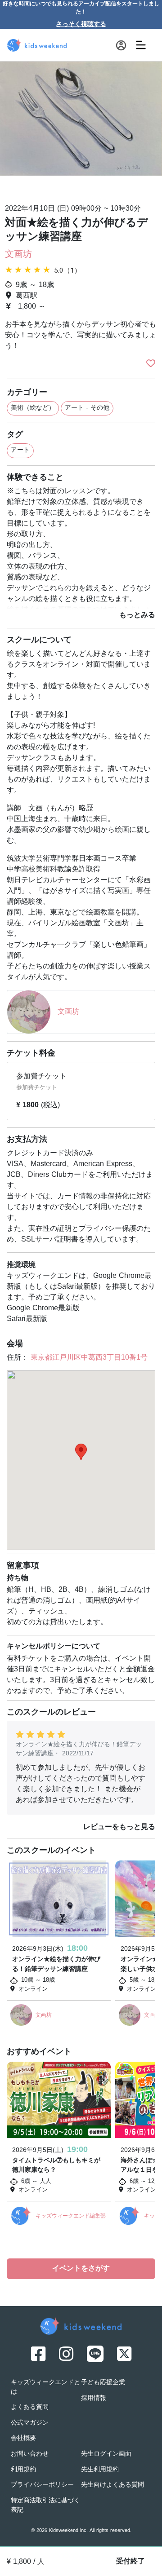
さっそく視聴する (81, 24)
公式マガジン (30, 2423)
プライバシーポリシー (42, 2485)
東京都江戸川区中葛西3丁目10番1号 (89, 1358)
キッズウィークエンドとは (45, 2387)
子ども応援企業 (103, 2383)
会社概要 (23, 2438)
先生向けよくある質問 (112, 2485)
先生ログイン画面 (106, 2454)
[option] (81, 129)
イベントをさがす (81, 2269)
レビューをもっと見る (119, 1827)
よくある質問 (30, 2407)
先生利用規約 (100, 2470)
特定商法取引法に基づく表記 (45, 2505)
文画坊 (18, 255)
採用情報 (94, 2398)
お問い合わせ (30, 2454)
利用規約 (23, 2470)
